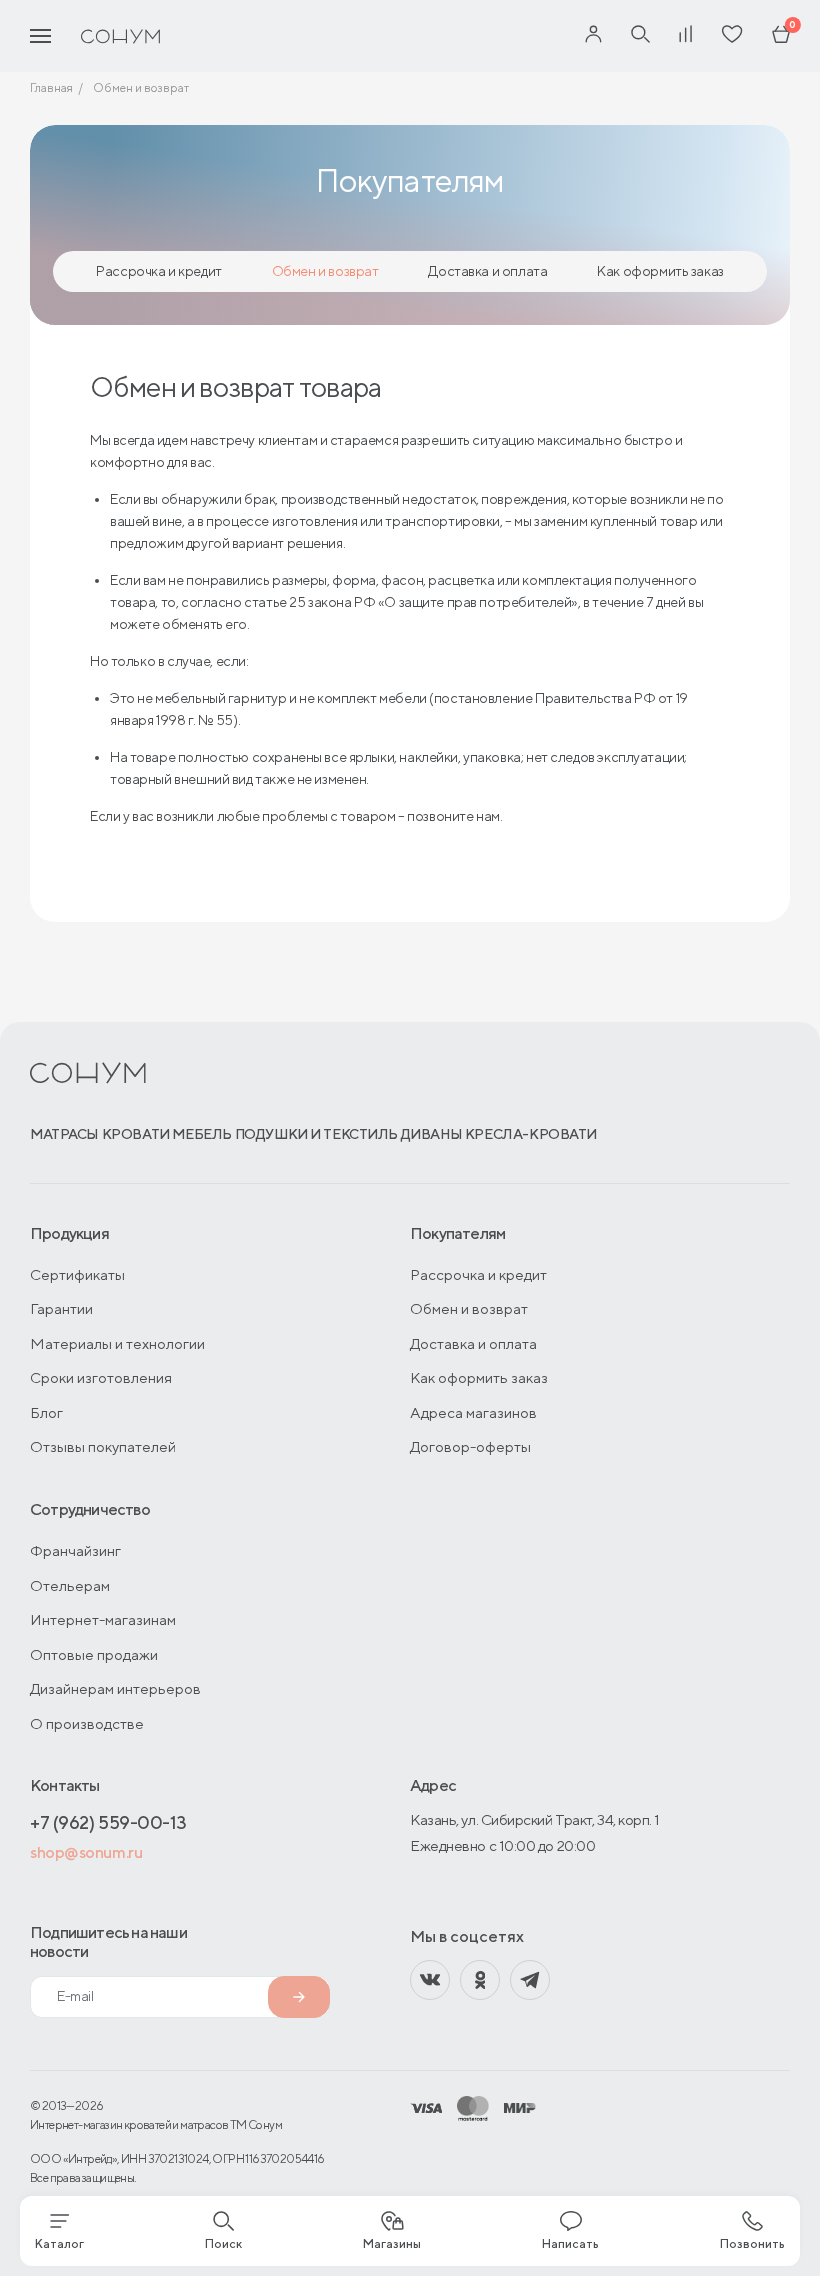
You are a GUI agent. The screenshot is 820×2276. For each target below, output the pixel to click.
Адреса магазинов (473, 1412)
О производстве (87, 1723)
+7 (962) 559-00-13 (108, 1822)
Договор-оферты (470, 1446)
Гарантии (61, 1308)
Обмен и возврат (325, 271)
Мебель (201, 1134)
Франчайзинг (75, 1550)
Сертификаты (77, 1274)
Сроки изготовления (101, 1377)
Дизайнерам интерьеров (115, 1688)
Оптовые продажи (94, 1654)
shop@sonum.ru (86, 1852)
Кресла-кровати (531, 1134)
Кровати (136, 1134)
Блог (46, 1412)
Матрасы (64, 1134)
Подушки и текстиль (316, 1134)
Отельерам (70, 1585)
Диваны (431, 1134)
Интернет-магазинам (103, 1619)
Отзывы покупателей (103, 1446)
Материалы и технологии (117, 1343)
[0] (781, 36)
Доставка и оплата (487, 271)
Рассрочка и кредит (158, 271)
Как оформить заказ (660, 271)
